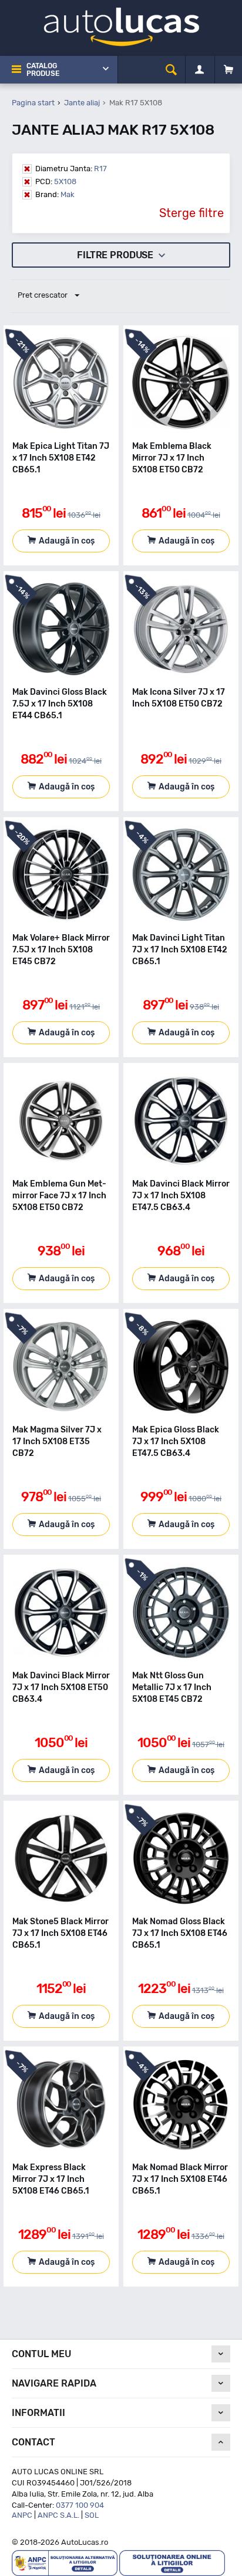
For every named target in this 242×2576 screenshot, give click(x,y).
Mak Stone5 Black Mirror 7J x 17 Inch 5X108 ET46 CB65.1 (60, 1933)
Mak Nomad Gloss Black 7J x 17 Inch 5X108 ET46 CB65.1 (180, 1933)
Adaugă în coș (67, 541)
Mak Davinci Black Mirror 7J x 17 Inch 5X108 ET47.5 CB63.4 (181, 1196)
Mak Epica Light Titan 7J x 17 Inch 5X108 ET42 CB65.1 (61, 458)
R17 (71, 169)
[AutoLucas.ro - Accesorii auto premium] (121, 26)
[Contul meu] (199, 70)
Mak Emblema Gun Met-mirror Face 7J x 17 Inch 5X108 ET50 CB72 (59, 1196)
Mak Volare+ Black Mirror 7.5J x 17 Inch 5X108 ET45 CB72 (61, 950)
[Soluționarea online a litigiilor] (172, 2563)
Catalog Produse (43, 70)
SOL (92, 2515)
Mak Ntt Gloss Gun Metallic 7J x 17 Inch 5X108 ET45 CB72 (172, 1687)
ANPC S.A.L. (58, 2515)
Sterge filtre (191, 213)
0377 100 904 (80, 2505)
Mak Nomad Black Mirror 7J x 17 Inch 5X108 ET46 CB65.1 (180, 2179)
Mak (55, 194)
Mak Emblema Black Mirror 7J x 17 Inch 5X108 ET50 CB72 (172, 458)
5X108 (56, 181)
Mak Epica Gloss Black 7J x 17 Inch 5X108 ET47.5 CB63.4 (176, 1442)
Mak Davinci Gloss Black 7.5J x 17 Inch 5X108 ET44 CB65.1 (60, 704)
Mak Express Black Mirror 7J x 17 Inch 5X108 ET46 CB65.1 (51, 2179)
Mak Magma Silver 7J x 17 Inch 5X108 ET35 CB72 (57, 1442)
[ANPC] (65, 2563)
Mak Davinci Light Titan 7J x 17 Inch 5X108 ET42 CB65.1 (180, 950)
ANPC (22, 2515)
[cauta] (171, 70)
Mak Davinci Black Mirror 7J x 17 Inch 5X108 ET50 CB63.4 (61, 1687)
